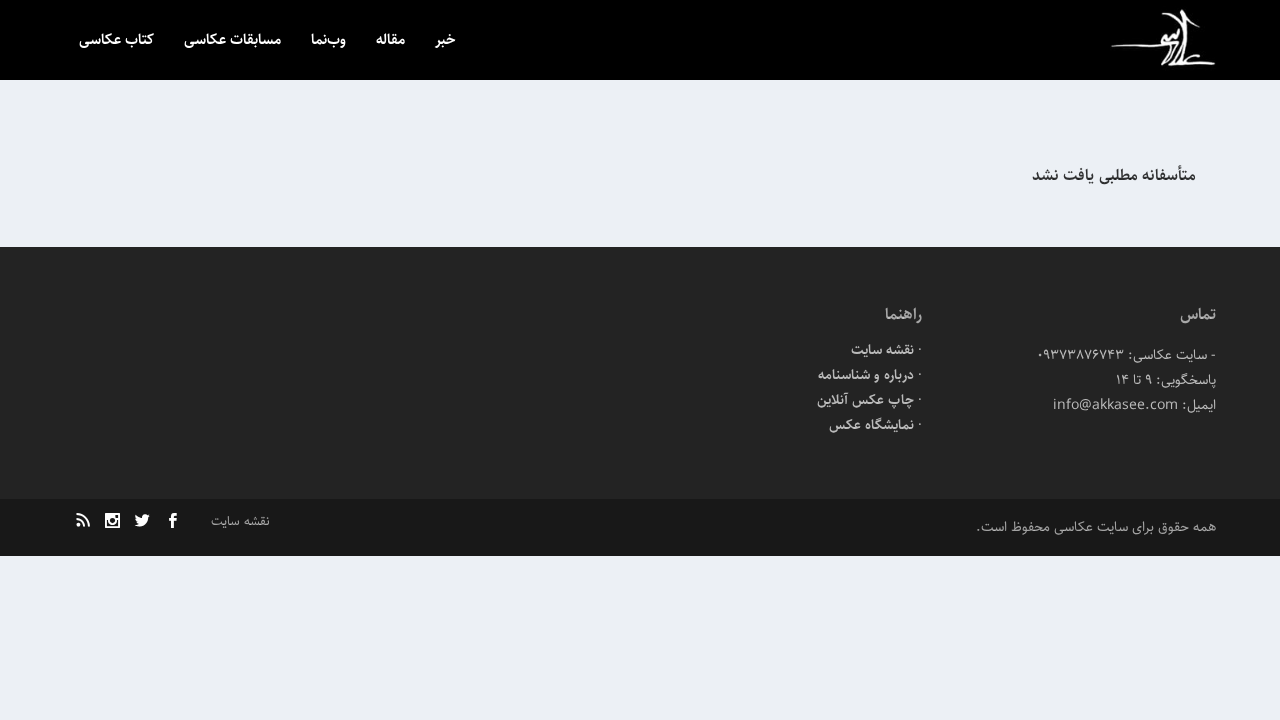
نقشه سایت (882, 350)
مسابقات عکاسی (232, 41)
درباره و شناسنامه (866, 375)
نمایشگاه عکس (871, 425)
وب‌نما (328, 41)
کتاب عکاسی (116, 41)
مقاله (390, 41)
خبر (445, 41)
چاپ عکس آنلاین (865, 400)
